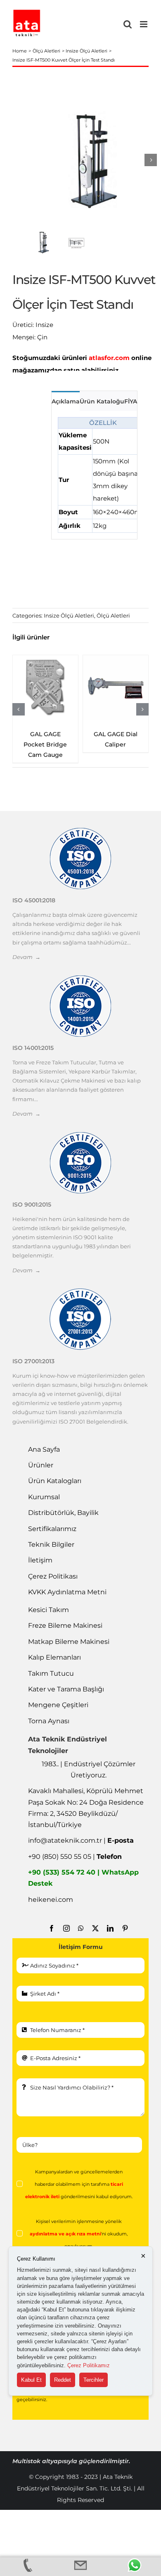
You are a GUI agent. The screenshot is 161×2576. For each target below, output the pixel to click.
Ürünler (41, 1465)
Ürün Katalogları (55, 1481)
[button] (19, 709)
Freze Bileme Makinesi (65, 1626)
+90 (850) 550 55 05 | (75, 1857)
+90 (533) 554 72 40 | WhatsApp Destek (83, 1878)
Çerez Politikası (53, 1576)
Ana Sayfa (44, 1449)
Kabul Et (31, 2380)
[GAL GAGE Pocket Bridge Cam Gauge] (45, 688)
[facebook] (52, 1928)
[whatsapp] (81, 1928)
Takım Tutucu (51, 1673)
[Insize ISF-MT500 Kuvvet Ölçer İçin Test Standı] (93, 160)
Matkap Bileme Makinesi (69, 1642)
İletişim (40, 1560)
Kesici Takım (49, 1610)
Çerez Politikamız (89, 2365)
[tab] (66, 401)
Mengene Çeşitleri (58, 1705)
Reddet (63, 2380)
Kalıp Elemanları (54, 1657)
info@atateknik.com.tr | (81, 1840)
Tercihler (94, 2380)
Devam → (26, 957)
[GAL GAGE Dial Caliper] (116, 688)
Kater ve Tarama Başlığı (66, 1689)
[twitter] (95, 1928)
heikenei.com (51, 1900)
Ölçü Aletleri (113, 615)
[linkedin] (110, 1928)
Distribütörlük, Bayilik (63, 1513)
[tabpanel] (94, 475)
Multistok (27, 2461)
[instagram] (66, 1928)
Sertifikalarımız (52, 1529)
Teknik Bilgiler (51, 1544)
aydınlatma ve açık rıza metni (65, 2234)
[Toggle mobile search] (128, 24)
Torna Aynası (49, 1721)
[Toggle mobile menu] (144, 24)
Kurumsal (44, 1497)
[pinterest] (125, 1928)
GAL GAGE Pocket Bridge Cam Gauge (45, 744)
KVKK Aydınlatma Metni (67, 1592)
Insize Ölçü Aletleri (69, 615)
